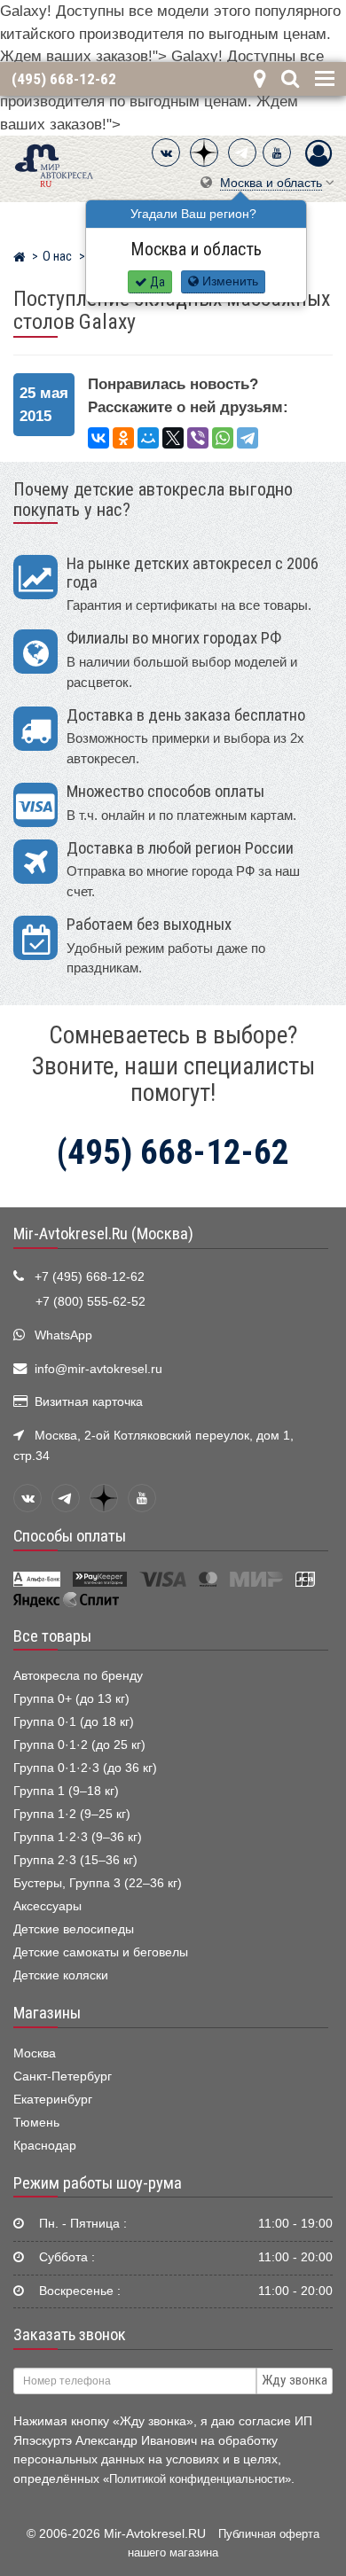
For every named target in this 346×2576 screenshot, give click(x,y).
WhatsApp (63, 1335)
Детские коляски (61, 1975)
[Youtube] (277, 152)
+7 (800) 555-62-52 (90, 1302)
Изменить (228, 281)
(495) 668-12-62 (64, 79)
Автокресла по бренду (78, 1676)
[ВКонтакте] (166, 152)
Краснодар (45, 2146)
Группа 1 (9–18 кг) (66, 1791)
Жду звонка (295, 2380)
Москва (35, 2053)
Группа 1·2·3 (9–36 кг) (78, 1837)
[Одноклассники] (123, 438)
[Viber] (198, 438)
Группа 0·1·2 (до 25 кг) (79, 1745)
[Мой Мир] (148, 438)
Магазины (47, 2013)
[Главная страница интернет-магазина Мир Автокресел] (19, 259)
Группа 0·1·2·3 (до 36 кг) (85, 1768)
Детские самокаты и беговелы (101, 1952)
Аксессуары (47, 1906)
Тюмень (36, 2123)
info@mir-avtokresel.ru (98, 1369)
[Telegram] (242, 152)
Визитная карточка (89, 1402)
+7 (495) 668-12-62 (90, 1277)
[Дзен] (204, 152)
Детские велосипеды (74, 1929)
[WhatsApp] (223, 438)
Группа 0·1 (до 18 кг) (74, 1722)
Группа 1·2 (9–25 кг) (72, 1814)
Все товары (52, 1636)
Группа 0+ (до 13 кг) (71, 1699)
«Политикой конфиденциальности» (197, 2479)
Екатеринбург (53, 2100)
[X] (173, 438)
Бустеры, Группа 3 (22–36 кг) (98, 1883)
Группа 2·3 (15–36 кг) (75, 1860)
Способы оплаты (70, 1536)
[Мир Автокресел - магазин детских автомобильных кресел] (54, 164)
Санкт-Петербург (63, 2076)
